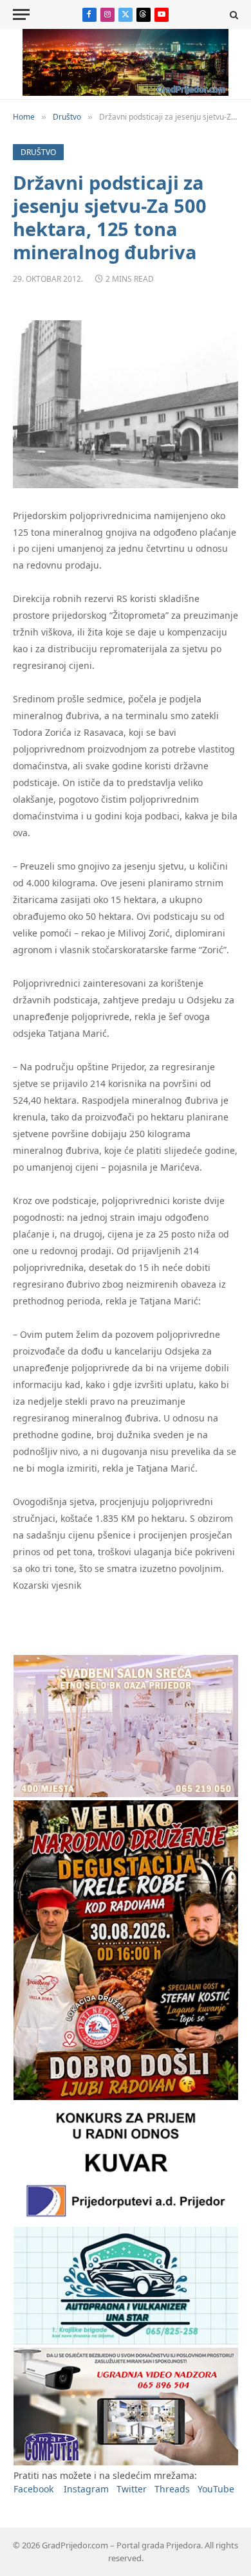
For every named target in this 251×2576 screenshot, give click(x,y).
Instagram (86, 2489)
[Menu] (21, 14)
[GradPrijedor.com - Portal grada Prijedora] (126, 92)
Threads (172, 2489)
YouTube (216, 2489)
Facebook (33, 2489)
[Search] (233, 14)
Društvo (38, 152)
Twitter (132, 2489)
